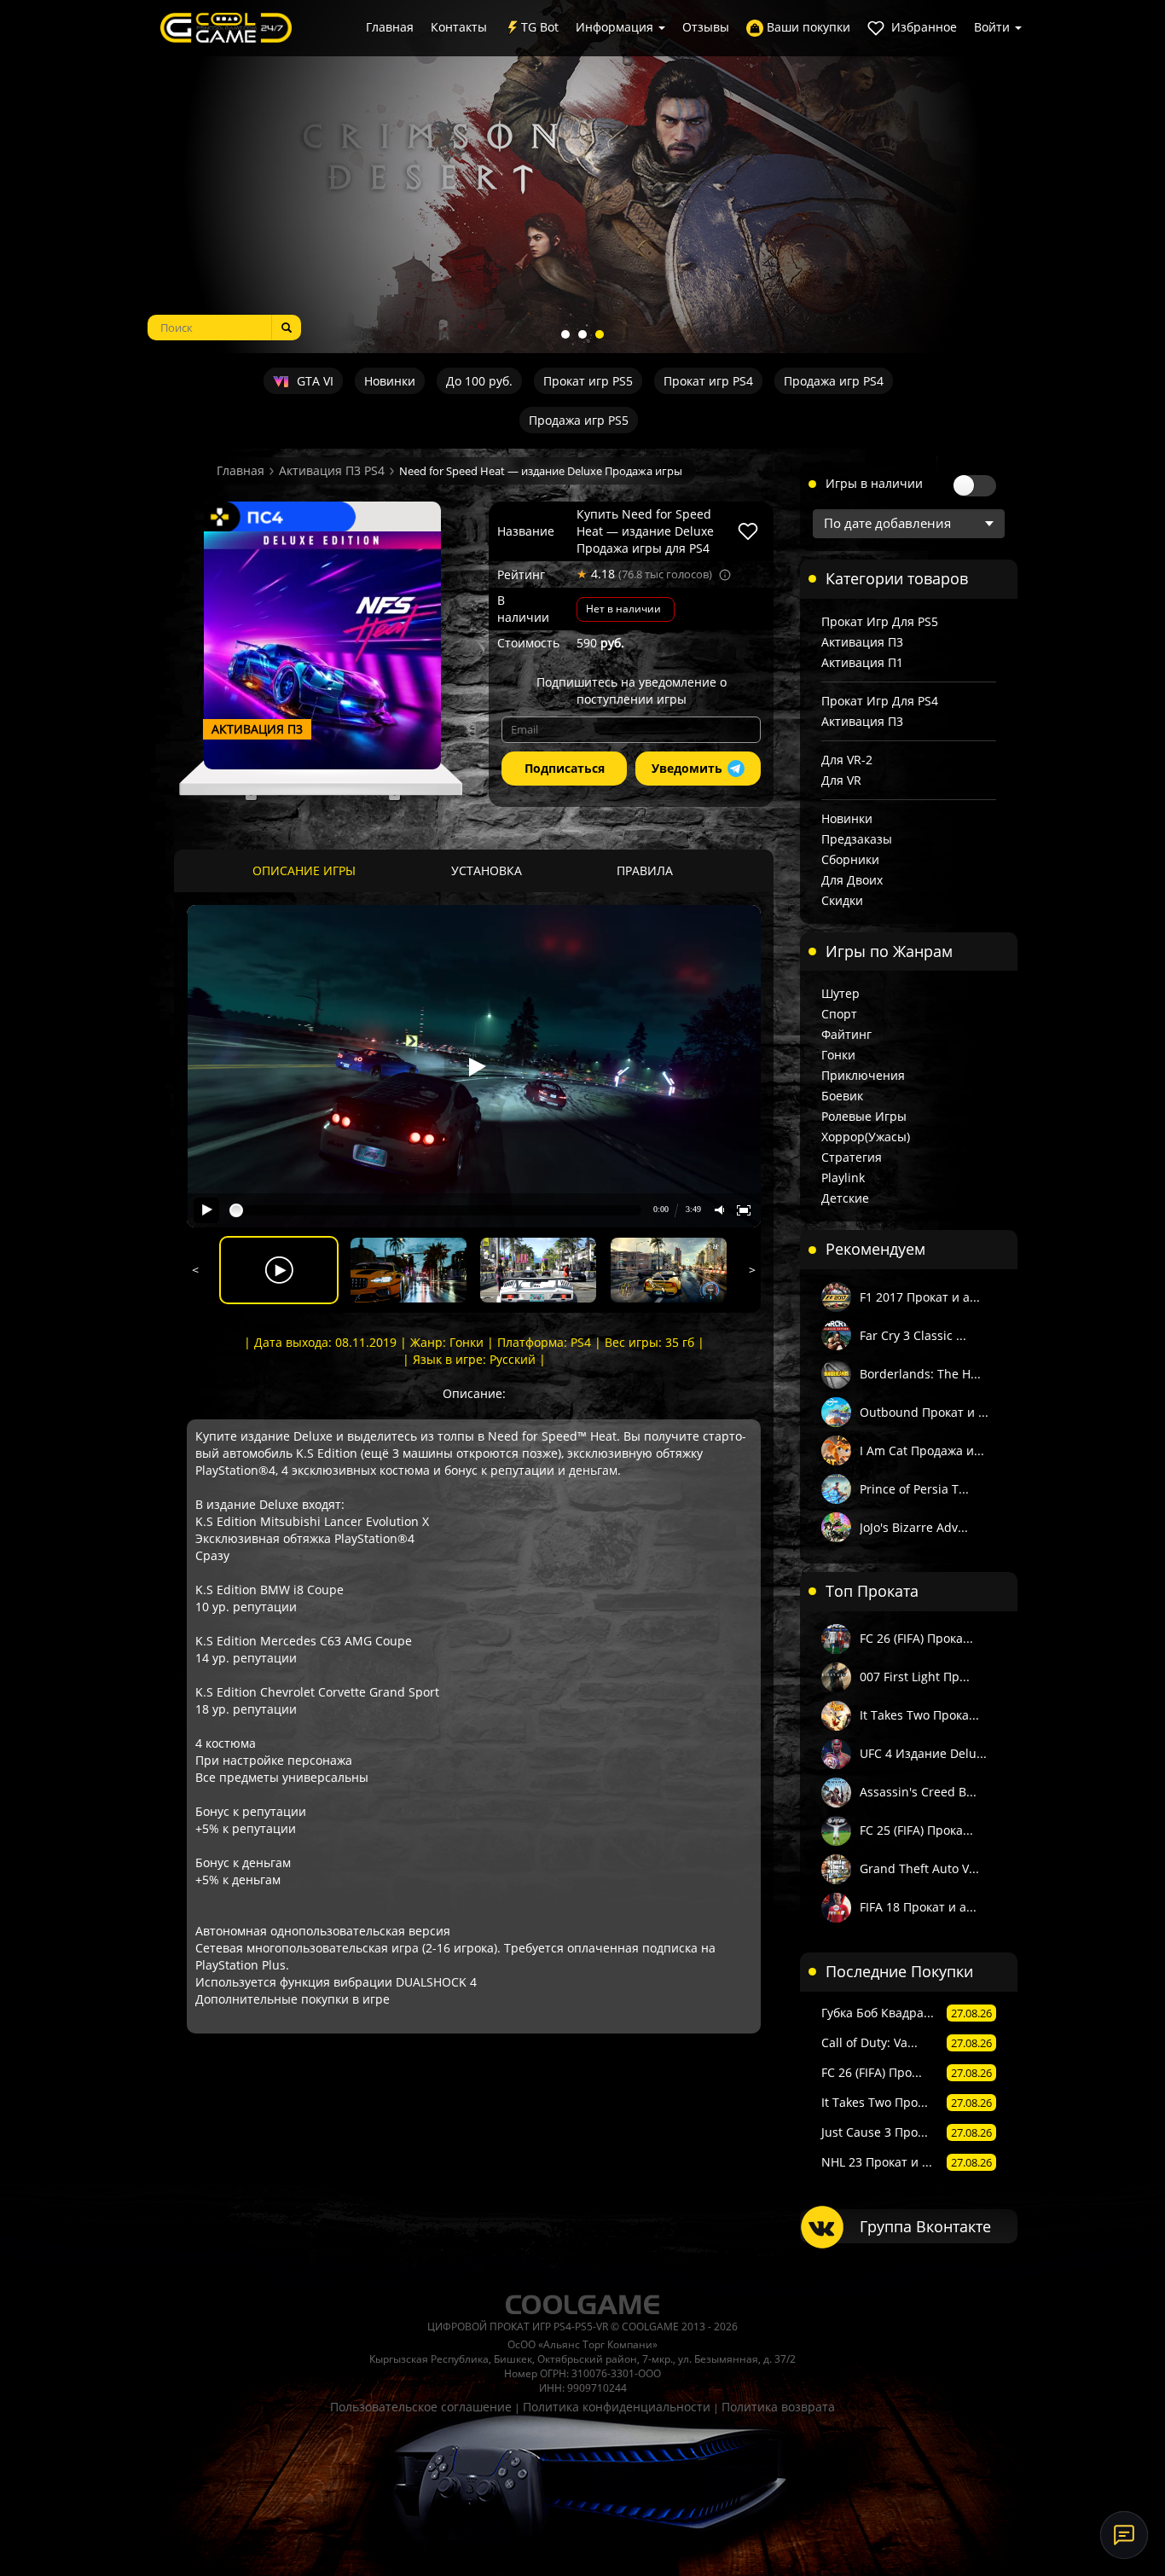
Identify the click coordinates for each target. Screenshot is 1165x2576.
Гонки (838, 1055)
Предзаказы (857, 839)
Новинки (390, 381)
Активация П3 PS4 (332, 470)
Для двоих (852, 880)
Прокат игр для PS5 (880, 621)
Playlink (843, 1178)
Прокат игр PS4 (708, 381)
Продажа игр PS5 (579, 420)
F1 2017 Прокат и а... (920, 1297)
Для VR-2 (847, 760)
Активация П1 (862, 662)
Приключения (863, 1075)
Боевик (842, 1096)
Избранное (922, 27)
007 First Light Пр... (915, 1677)
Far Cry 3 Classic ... (913, 1335)
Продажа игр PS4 (834, 381)
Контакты (459, 27)
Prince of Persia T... (914, 1489)
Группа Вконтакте (925, 2226)
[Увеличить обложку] (322, 650)
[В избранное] (748, 531)
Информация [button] (616, 27)
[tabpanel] (582, 177)
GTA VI (313, 381)
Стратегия (852, 1157)
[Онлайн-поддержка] (1124, 2535)
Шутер (840, 993)
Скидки (842, 900)
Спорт (839, 1014)
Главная (390, 27)
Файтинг (846, 1034)
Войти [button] (994, 27)
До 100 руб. (479, 381)
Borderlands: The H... (920, 1374)
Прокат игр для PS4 (880, 701)
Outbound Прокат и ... (924, 1412)
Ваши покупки (807, 27)
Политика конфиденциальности (617, 2407)
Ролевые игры (864, 1116)
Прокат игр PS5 (588, 381)
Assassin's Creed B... (918, 1792)
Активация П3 (862, 642)
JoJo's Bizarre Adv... (914, 1527)
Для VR (841, 780)
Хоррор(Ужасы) (866, 1137)
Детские (845, 1198)
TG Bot (540, 27)
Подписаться (565, 768)
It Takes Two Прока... (919, 1715)
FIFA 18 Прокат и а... (918, 1907)
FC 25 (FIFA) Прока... (916, 1830)
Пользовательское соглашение (421, 2407)
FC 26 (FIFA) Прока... (916, 1638)
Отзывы (706, 27)
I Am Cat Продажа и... (922, 1450)
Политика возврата (778, 2407)
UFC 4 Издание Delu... (923, 1753)
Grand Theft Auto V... (919, 1868)
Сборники (850, 859)
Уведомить (687, 768)
